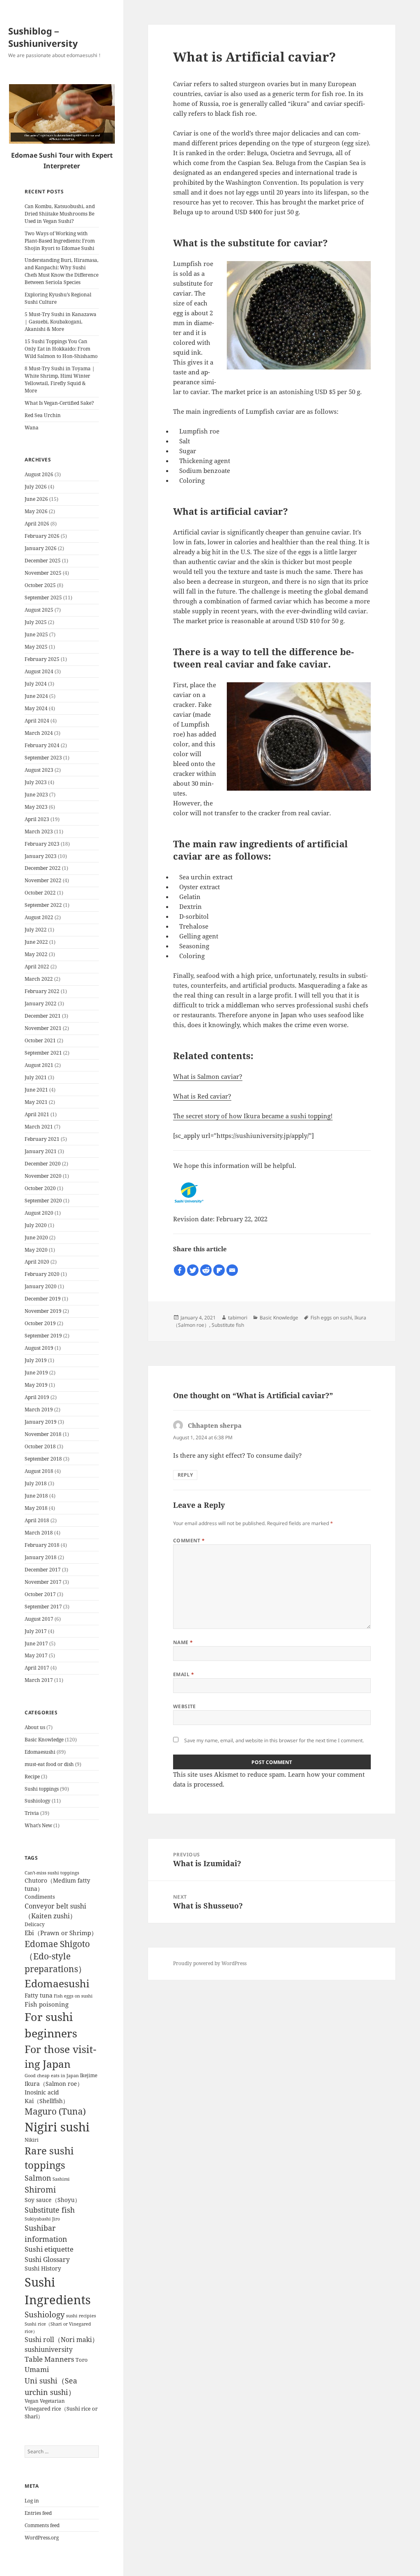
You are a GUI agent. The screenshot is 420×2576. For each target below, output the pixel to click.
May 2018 (36, 1508)
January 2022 (41, 1004)
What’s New (38, 1825)
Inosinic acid (42, 2092)
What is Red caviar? (202, 1096)
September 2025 (43, 598)
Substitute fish (50, 2210)
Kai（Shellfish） (47, 2101)
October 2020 (40, 1188)
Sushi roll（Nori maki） (62, 2340)
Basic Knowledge (44, 1740)
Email (184, 1674)
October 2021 (40, 1040)
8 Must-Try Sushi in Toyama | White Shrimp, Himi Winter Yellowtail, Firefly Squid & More (60, 380)
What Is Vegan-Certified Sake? (59, 403)
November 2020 (43, 1176)
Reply (185, 1475)
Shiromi (40, 2189)
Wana (32, 428)
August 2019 (39, 1348)
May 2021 (36, 1102)
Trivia (32, 1813)
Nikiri (32, 2140)
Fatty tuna (39, 1995)
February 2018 (42, 1545)
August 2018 (39, 1471)
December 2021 (43, 1016)
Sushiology (38, 1801)
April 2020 (37, 1262)
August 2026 (39, 474)
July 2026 (36, 487)
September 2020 (43, 1201)
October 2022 (40, 893)
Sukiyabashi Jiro (42, 2219)
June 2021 (36, 1090)
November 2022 (43, 880)
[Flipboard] (219, 1270)
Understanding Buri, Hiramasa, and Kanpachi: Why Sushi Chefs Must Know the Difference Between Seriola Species (62, 271)
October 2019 (40, 1323)
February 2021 (42, 1139)
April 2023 (37, 819)
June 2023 (36, 795)
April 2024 (37, 721)
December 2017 (43, 1570)
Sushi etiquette (49, 2249)
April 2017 (37, 1668)
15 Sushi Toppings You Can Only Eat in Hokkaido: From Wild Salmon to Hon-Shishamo (61, 349)
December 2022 (43, 868)
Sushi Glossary (47, 2259)
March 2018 (39, 1533)
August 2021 (39, 1065)
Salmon (38, 2178)
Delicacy (35, 1924)
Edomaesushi (40, 1752)
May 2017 (36, 1655)
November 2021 (43, 1028)
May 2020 (36, 1250)
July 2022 (36, 930)
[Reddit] (206, 1270)
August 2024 (39, 671)
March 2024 (39, 733)
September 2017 (43, 1607)
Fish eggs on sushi (73, 1996)
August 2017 (39, 1619)
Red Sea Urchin (43, 415)
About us (35, 1727)
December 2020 (43, 1164)
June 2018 (36, 1496)
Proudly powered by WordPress (210, 1963)
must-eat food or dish (49, 1764)
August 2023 (39, 770)
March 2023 (39, 832)
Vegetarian (52, 2401)
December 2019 (43, 1299)
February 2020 (42, 1274)
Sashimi (61, 2179)
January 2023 (41, 856)
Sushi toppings (42, 1789)
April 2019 (37, 1397)
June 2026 (36, 499)
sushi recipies (81, 2316)
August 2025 (39, 610)
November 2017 (43, 1582)
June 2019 (36, 1373)
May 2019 (36, 1385)
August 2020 (39, 1213)
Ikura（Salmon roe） (54, 2084)
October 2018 (40, 1446)
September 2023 (43, 758)
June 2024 (36, 696)
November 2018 (43, 1434)
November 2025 (43, 573)
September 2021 (43, 1053)
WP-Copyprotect (77, 2572)
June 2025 (36, 634)
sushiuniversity (49, 2349)
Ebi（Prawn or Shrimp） (61, 1933)
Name (183, 1642)
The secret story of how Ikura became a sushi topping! (253, 1116)
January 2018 (41, 1557)
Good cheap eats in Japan (52, 2076)
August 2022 (39, 917)
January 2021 (41, 1151)
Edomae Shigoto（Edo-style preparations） (57, 1957)
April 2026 (37, 524)
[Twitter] (193, 1270)
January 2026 (41, 548)
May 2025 (36, 647)
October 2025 (40, 585)
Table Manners (49, 2359)
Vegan (32, 2401)
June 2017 (36, 1644)
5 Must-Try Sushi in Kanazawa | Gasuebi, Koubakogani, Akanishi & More (60, 322)
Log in (32, 2501)
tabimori (238, 1318)
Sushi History (43, 2269)
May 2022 (36, 954)
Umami (37, 2369)
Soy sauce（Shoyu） (52, 2200)
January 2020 (41, 1286)
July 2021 (36, 1077)
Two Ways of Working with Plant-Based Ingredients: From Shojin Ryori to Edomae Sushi (60, 241)
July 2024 (36, 684)
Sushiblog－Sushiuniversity (43, 37)
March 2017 (39, 1680)
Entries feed (38, 2513)
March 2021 (39, 1127)
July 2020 (36, 1225)
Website (185, 1706)
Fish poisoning (47, 2004)
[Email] (232, 1270)
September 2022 (43, 905)
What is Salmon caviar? (208, 1076)
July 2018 (36, 1483)
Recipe (32, 1777)
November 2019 (43, 1311)
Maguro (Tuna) (55, 2111)
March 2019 (39, 1410)
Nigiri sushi (57, 2127)
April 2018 (37, 1520)
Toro (82, 2360)
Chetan (48, 2572)
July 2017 (36, 1631)
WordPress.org (42, 2538)
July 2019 (36, 1360)
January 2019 (41, 1422)
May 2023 (36, 807)
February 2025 (42, 659)
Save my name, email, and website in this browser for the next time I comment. (274, 1740)
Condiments (40, 1897)
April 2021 (37, 1114)
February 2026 (42, 536)
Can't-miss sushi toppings (52, 1873)
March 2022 (39, 979)
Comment (189, 1540)
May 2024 (36, 708)
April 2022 (37, 967)
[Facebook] (180, 1270)
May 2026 (36, 511)
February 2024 (42, 745)
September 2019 (43, 1336)
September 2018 (43, 1459)
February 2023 (42, 844)
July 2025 (36, 622)
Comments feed (42, 2525)
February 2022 (42, 991)
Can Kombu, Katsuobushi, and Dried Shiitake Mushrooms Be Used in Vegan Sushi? (60, 214)
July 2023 (36, 782)
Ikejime (89, 2075)
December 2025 (43, 561)
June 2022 (36, 942)
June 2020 (36, 1238)
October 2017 (40, 1594)
